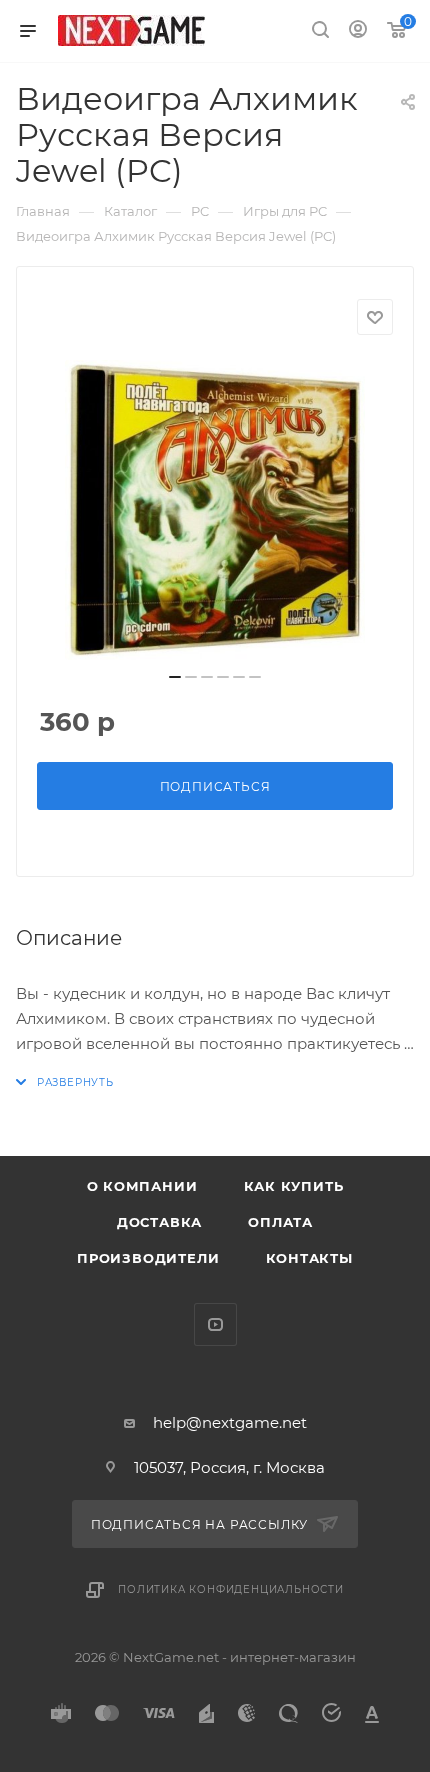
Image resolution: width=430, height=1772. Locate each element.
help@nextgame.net (230, 1422)
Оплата (280, 1222)
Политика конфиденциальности (231, 1589)
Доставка (159, 1222)
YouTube (215, 1324)
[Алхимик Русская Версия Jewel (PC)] (215, 510)
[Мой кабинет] (358, 31)
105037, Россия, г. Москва (229, 1467)
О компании (142, 1186)
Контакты (309, 1258)
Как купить (294, 1186)
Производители (148, 1258)
